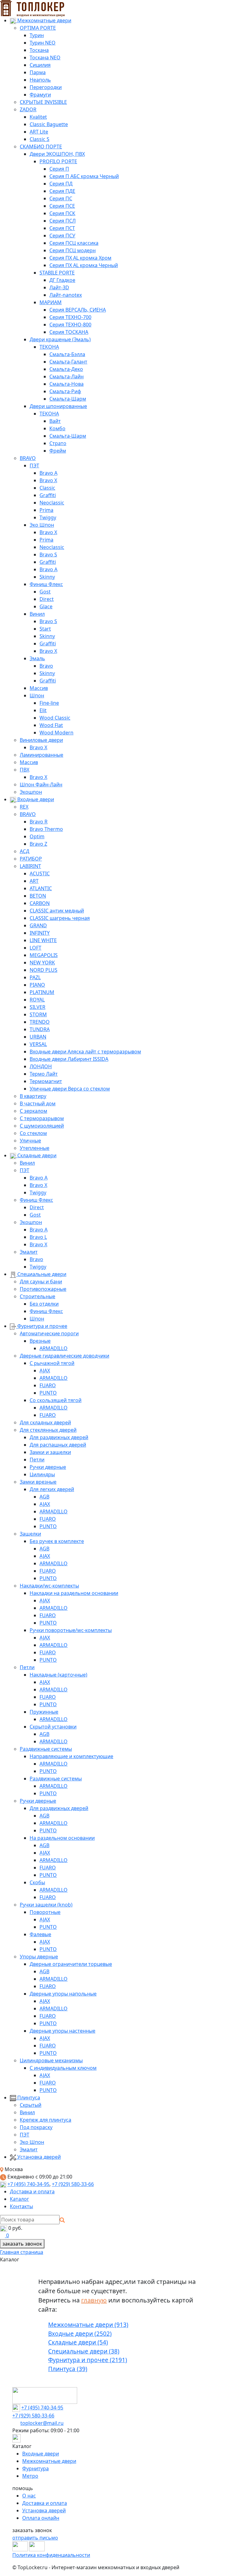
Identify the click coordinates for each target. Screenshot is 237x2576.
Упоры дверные (39, 1957)
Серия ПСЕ (62, 206)
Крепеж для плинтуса (46, 2120)
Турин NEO (43, 43)
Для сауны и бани (41, 1282)
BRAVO (28, 458)
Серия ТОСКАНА (69, 332)
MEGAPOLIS (44, 955)
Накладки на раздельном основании (74, 1593)
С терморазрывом (42, 1118)
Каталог (19, 2199)
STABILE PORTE (57, 273)
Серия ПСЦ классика (74, 243)
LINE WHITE (43, 940)
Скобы (37, 1882)
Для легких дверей (52, 1489)
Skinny (47, 577)
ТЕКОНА (49, 347)
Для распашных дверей (58, 1445)
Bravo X (48, 480)
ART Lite (39, 132)
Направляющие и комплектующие (71, 1756)
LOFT (35, 948)
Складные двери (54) (78, 2342)
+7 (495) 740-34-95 (28, 2184)
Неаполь (40, 80)
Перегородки (46, 87)
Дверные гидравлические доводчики (64, 1356)
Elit (43, 710)
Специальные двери (41, 1274)
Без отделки (44, 1304)
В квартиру (33, 1096)
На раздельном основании (62, 1838)
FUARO (48, 1385)
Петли (37, 1460)
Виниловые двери (41, 740)
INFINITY (40, 933)
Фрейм (58, 451)
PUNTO (48, 1393)
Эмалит (29, 1252)
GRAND (38, 925)
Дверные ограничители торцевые (71, 1964)
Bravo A (48, 473)
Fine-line (49, 703)
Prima (46, 510)
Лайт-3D (59, 287)
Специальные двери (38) (84, 2351)
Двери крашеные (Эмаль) (60, 339)
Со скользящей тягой (56, 1400)
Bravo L (38, 1237)
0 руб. (15, 2228)
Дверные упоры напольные (63, 1994)
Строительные (37, 1296)
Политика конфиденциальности (51, 2555)
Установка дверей (38, 2157)
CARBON (40, 903)
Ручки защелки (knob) (46, 1905)
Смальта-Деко (66, 369)
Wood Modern (56, 733)
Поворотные (45, 1912)
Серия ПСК (62, 213)
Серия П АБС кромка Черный (84, 176)
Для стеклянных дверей (48, 1430)
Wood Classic (55, 718)
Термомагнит (46, 1081)
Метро (30, 2476)
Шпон (37, 695)
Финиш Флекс (46, 584)
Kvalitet (38, 117)
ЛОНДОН (41, 1066)
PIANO (37, 985)
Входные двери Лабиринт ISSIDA (69, 1059)
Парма (38, 72)
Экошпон (31, 792)
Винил (37, 614)
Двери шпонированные (58, 406)
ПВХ (25, 770)
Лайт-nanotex (66, 295)
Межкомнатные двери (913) (88, 2325)
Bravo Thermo (46, 829)
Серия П (59, 169)
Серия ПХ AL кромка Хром (80, 258)
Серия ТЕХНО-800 (70, 325)
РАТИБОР (31, 859)
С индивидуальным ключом (63, 2068)
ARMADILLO (54, 1348)
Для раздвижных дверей (59, 1437)
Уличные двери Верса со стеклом (70, 1089)
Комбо (57, 428)
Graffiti (48, 495)
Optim (37, 836)
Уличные (30, 1141)
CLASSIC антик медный (57, 911)
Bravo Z (38, 844)
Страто (58, 443)
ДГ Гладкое (62, 280)
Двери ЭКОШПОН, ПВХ (57, 154)
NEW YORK (42, 963)
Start (45, 629)
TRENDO (40, 1022)
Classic (47, 488)
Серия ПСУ (62, 236)
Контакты (21, 2206)
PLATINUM (42, 992)
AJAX (45, 1371)
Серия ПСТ (62, 228)
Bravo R (39, 822)
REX (24, 807)
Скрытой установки (53, 1727)
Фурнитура (35, 2468)
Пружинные (44, 1712)
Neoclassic (52, 503)
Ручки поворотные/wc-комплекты (71, 1630)
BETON (38, 896)
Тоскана (39, 50)
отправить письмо (35, 2538)
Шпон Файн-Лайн (41, 784)
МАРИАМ (51, 302)
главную (94, 2300)
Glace (46, 606)
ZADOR (28, 109)
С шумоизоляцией (42, 1126)
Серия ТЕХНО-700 (70, 317)
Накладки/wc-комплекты (49, 1586)
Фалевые (40, 1934)
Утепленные (35, 1148)
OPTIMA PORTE (38, 28)
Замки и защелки (50, 1452)
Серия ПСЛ (62, 221)
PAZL (35, 977)
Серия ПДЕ (62, 191)
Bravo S (48, 555)
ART (34, 881)
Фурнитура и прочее (42, 1326)
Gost (45, 592)
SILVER (37, 1007)
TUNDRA (40, 1029)
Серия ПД (61, 184)
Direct (47, 599)
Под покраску (36, 2127)
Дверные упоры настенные (62, 2031)
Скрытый (31, 2105)
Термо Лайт (44, 1074)
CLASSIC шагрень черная (60, 918)
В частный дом (38, 1103)
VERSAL (38, 1044)
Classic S (39, 139)
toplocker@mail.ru (42, 2423)
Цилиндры (42, 1474)
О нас (29, 2496)
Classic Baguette (49, 124)
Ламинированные (42, 755)
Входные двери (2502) (80, 2334)
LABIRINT (30, 866)
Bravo (46, 666)
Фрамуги (40, 95)
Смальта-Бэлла (67, 354)
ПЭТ (34, 465)
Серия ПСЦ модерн (73, 250)
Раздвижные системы (46, 1749)
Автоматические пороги (49, 1333)
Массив (39, 688)
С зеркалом (33, 1111)
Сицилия (40, 65)
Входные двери (35, 799)
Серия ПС (61, 198)
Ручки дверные (48, 1467)
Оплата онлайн (41, 2518)
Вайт (55, 421)
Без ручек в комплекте (57, 1541)
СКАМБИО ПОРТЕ (41, 147)
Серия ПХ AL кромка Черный (84, 265)
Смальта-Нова (67, 384)
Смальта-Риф (65, 391)
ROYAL (37, 1000)
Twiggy (48, 517)
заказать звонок (22, 2244)
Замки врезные (38, 1482)
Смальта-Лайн (67, 376)
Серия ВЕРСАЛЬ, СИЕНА (78, 310)
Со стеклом (33, 1133)
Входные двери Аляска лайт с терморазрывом (85, 1052)
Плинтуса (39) (68, 2369)
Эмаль (37, 658)
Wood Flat (51, 725)
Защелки (30, 1534)
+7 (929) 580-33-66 (73, 2184)
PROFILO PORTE (58, 161)
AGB (44, 1497)
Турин (37, 35)
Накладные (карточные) (58, 1675)
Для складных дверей (45, 1422)
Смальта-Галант (68, 362)
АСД (25, 851)
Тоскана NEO (45, 57)
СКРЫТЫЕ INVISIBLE (43, 102)
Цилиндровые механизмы (51, 2060)
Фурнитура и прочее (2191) (88, 2360)
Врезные (40, 1341)
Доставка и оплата (32, 2191)
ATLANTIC (41, 888)
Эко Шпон (42, 525)
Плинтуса (28, 2098)
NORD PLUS (44, 970)
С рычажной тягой (52, 1363)
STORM (38, 1014)
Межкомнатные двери (44, 20)
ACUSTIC (40, 874)
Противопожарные (43, 1289)
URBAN (38, 1037)
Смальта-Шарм (68, 399)
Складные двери (36, 1155)
